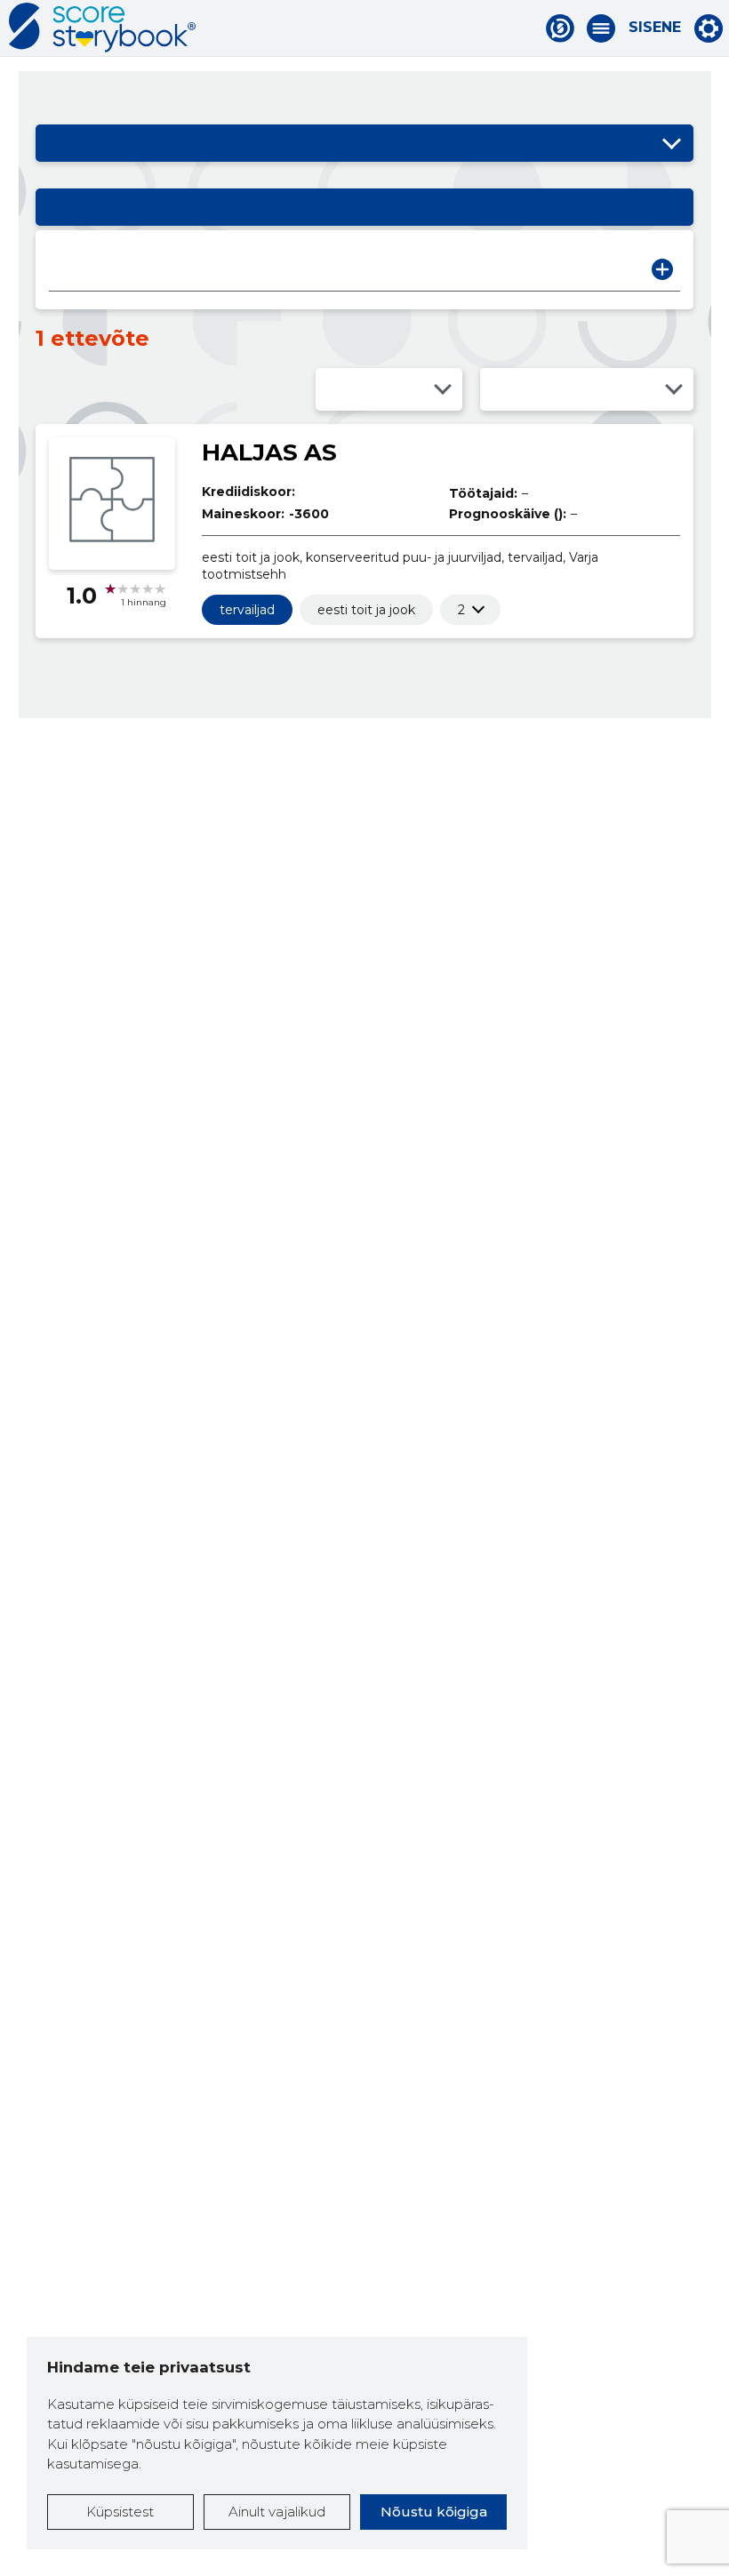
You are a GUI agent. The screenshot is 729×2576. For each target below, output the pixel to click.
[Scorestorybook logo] (102, 28)
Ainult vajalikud (277, 2512)
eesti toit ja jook (366, 610)
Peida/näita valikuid (671, 143)
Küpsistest (120, 2512)
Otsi (662, 269)
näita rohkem (461, 610)
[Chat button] (560, 28)
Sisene (655, 28)
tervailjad (247, 610)
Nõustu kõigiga (434, 2512)
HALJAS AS (269, 452)
